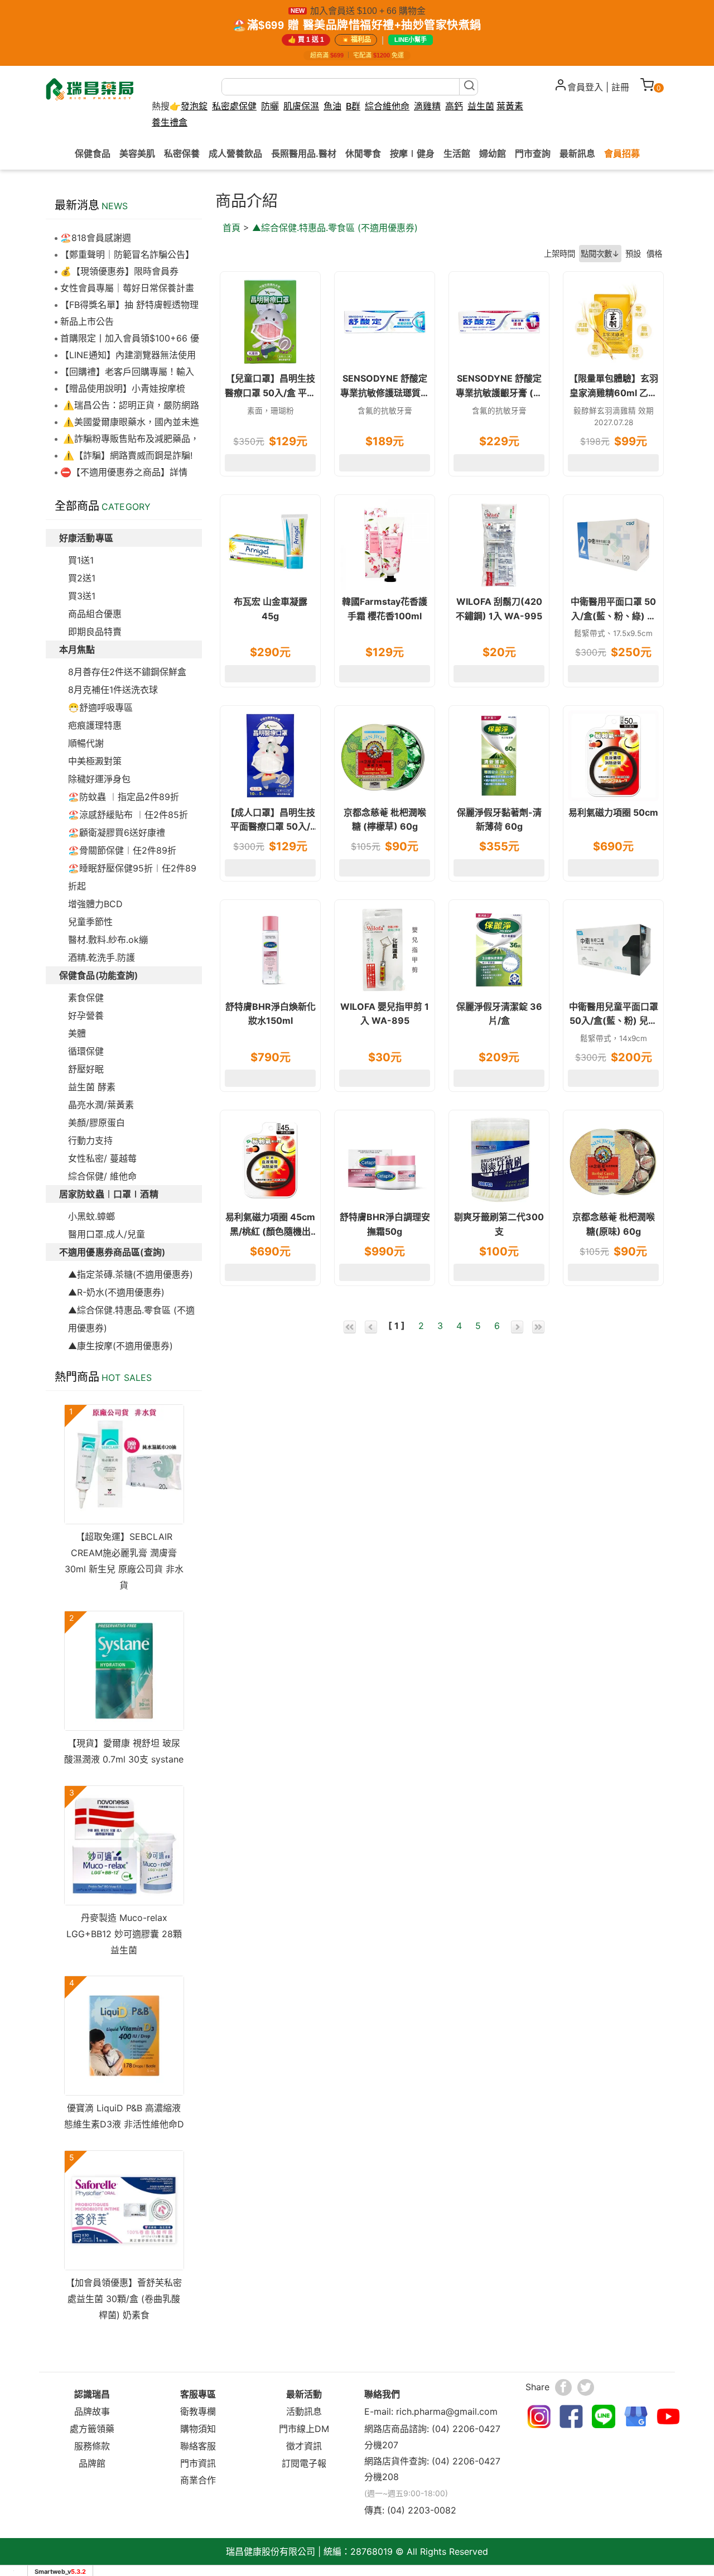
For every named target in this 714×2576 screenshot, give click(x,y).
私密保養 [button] (182, 153)
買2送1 (82, 578)
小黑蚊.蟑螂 (91, 1216)
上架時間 (559, 254)
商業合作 (198, 2480)
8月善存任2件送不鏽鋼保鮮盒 (127, 672)
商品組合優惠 (95, 614)
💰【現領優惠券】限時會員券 (119, 271)
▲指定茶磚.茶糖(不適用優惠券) (131, 1274)
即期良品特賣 (95, 632)
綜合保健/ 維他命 (102, 1176)
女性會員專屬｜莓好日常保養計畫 (127, 288)
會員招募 (622, 153)
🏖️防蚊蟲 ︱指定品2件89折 (124, 797)
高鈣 (454, 106)
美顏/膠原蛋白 (97, 1123)
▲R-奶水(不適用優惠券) (116, 1292)
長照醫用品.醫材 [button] (304, 153)
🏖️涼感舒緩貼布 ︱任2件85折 (128, 815)
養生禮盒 (170, 122)
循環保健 (86, 1051)
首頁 (231, 228)
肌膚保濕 (301, 106)
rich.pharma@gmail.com (447, 2411)
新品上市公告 (87, 321)
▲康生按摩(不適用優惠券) (120, 1346)
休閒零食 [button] (363, 153)
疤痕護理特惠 (95, 725)
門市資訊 (198, 2463)
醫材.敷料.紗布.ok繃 (108, 940)
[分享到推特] (586, 2387)
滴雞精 (427, 106)
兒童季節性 (90, 922)
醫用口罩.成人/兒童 (107, 1234)
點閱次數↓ (600, 254)
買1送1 (81, 560)
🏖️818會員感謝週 (96, 238)
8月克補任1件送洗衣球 (113, 690)
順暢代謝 (86, 743)
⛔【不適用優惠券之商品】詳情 (124, 472)
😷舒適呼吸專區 (100, 707)
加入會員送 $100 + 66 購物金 (368, 11)
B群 (353, 106)
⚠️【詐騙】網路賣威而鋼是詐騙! (126, 455)
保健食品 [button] (93, 153)
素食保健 (86, 998)
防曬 (270, 106)
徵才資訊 (304, 2446)
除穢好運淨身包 (99, 779)
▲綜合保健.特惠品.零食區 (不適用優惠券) (335, 228)
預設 (633, 254)
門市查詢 (533, 153)
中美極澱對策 (95, 761)
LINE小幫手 (411, 40)
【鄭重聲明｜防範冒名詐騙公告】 (127, 254)
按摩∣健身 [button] (412, 153)
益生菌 (481, 106)
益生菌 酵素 (92, 1087)
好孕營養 (86, 1015)
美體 (77, 1033)
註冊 (620, 87)
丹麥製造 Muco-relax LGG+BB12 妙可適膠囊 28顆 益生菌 (124, 1934)
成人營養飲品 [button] (235, 153)
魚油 (332, 106)
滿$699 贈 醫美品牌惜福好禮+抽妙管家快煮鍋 (364, 25)
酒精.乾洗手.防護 (102, 957)
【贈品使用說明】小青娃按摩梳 (123, 388)
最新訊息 (577, 153)
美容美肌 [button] (137, 153)
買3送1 (82, 596)
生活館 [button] (457, 153)
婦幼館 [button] (493, 153)
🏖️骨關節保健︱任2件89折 (122, 850)
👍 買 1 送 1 (306, 40)
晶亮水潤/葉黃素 (101, 1105)
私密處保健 (234, 106)
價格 (654, 254)
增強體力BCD (95, 904)
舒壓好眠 (86, 1069)
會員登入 (585, 87)
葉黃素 (510, 106)
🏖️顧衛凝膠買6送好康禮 (117, 832)
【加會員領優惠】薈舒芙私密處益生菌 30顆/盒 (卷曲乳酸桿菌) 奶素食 (124, 2299)
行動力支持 (90, 1140)
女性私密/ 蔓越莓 (102, 1158)
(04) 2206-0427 (466, 2429)
